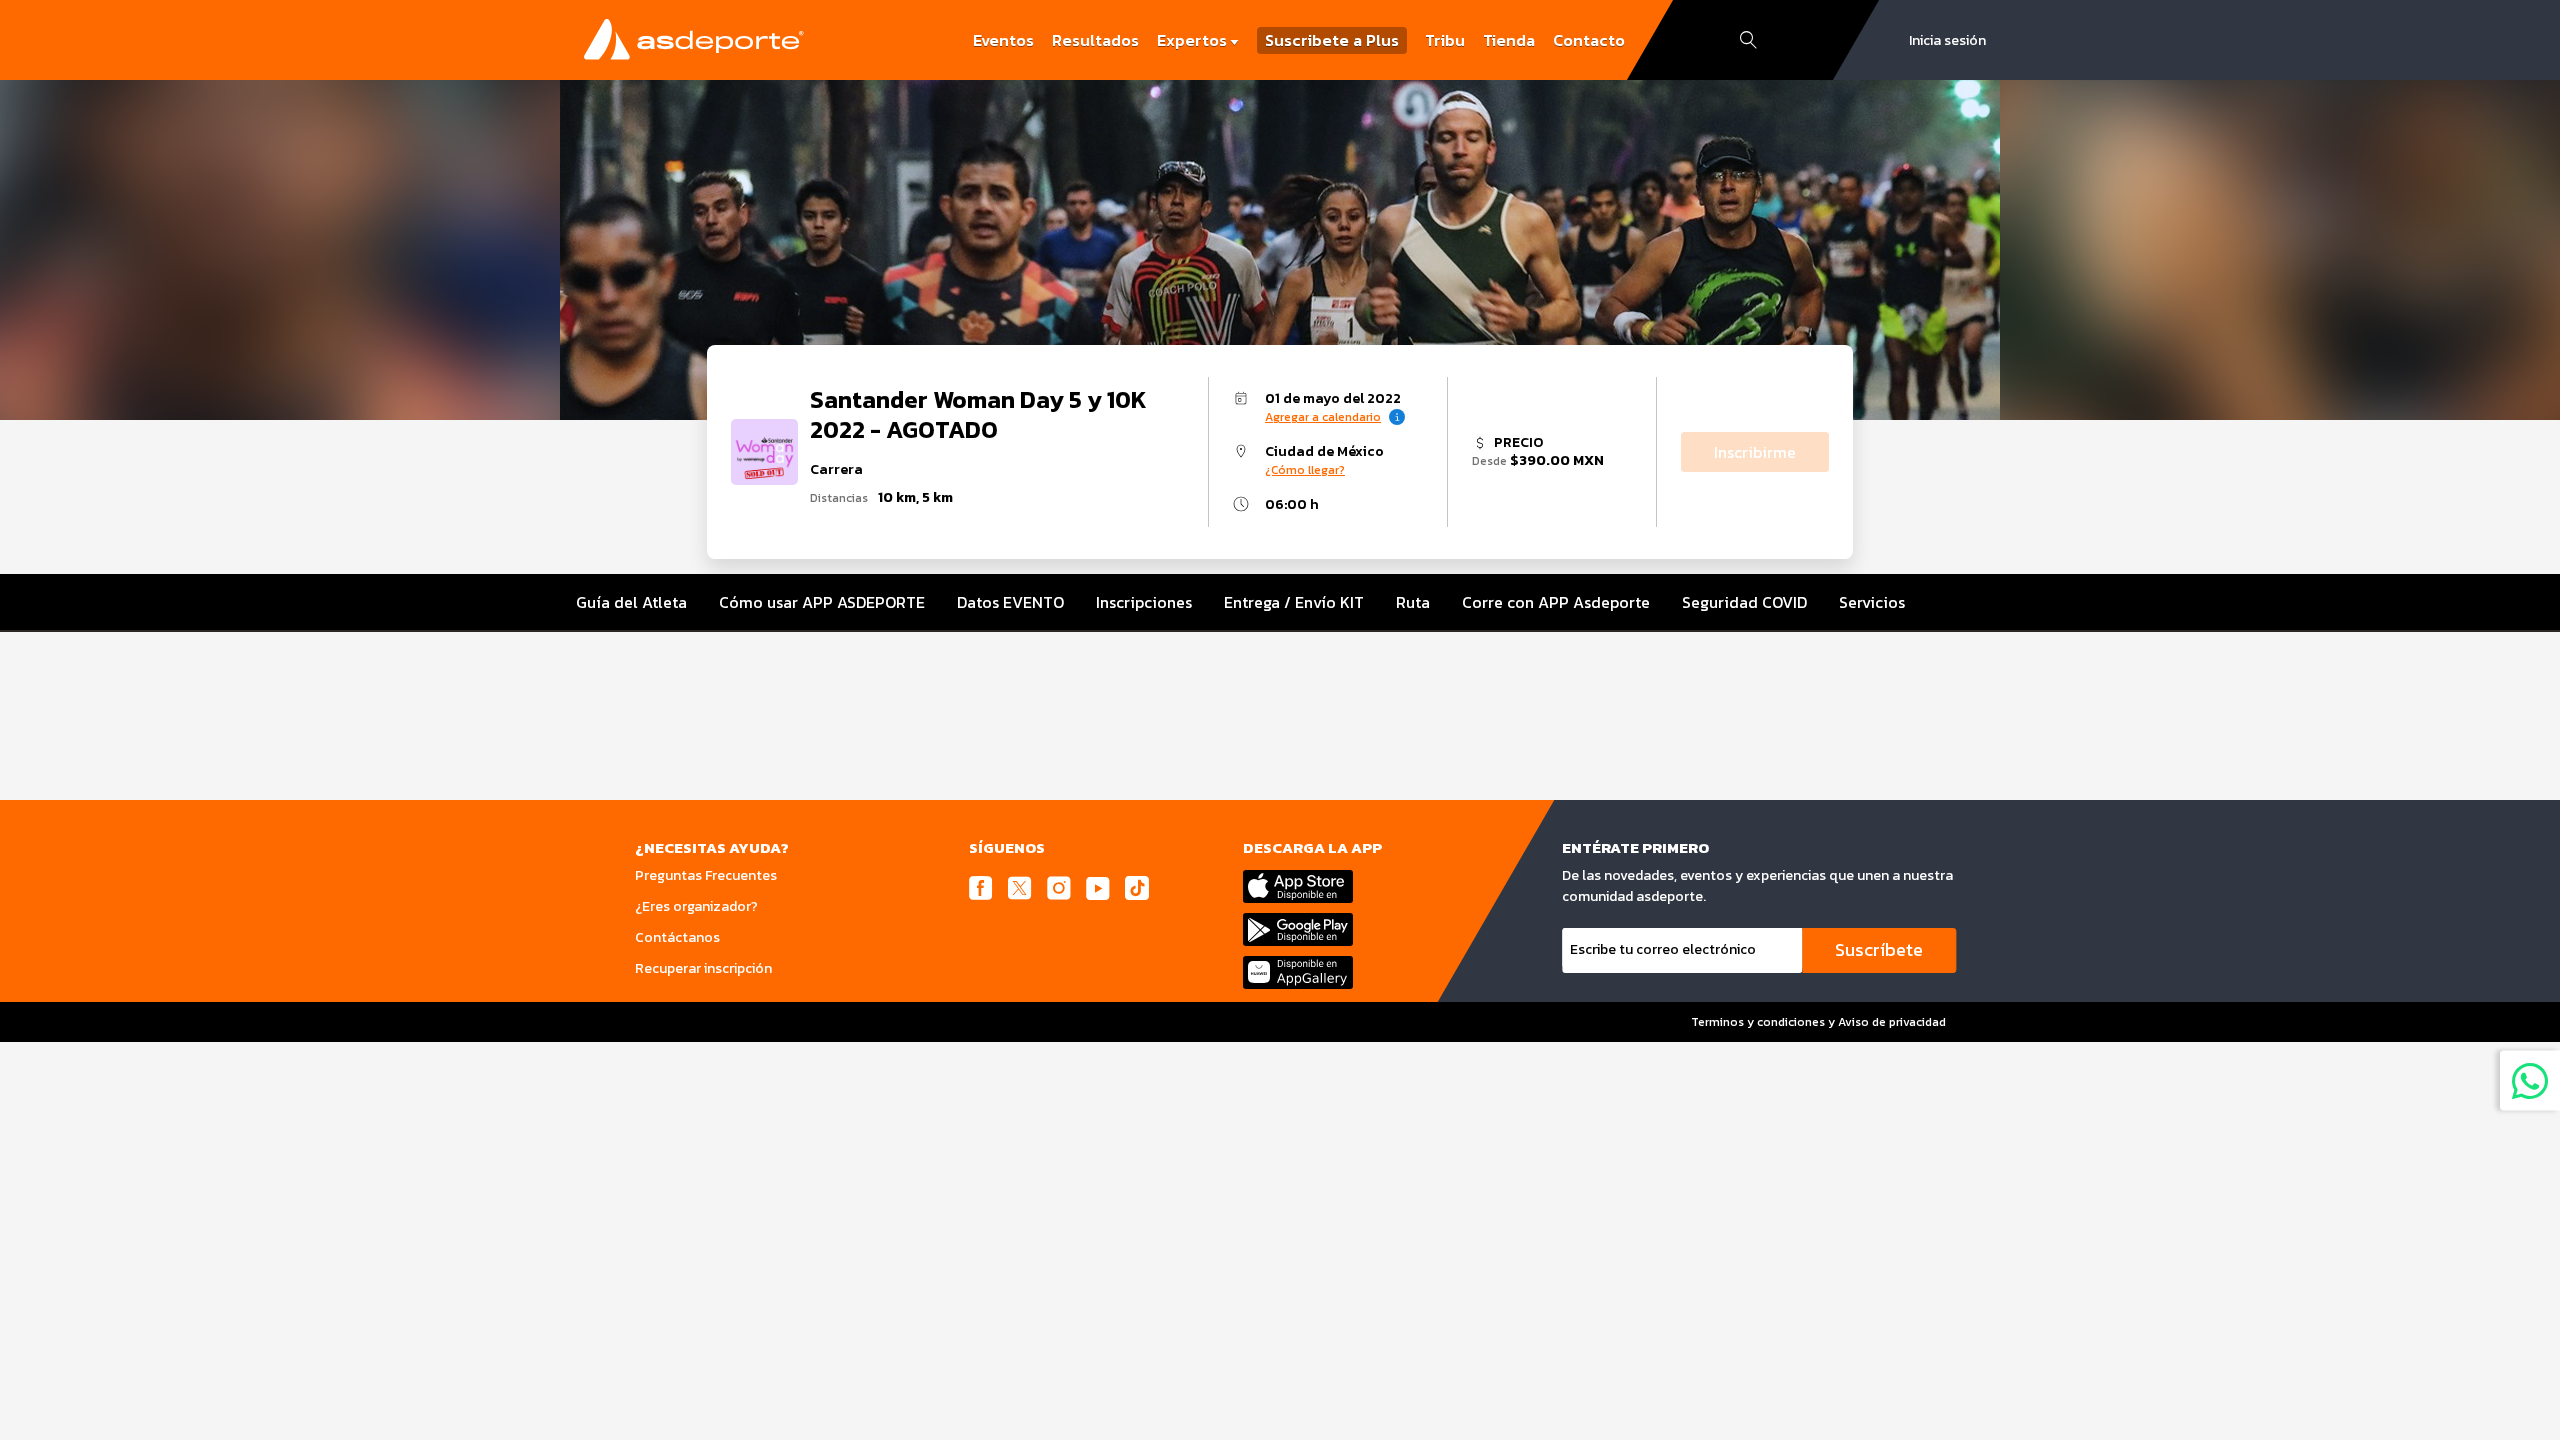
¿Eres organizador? (696, 906)
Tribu (1445, 40)
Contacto (1589, 40)
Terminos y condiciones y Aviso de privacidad (1818, 1022)
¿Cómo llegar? (1305, 470)
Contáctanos (677, 937)
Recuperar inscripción (703, 968)
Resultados (1095, 40)
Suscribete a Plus (1332, 40)
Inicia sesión (1947, 40)
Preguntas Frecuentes (706, 875)
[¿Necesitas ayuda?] (2530, 1080)
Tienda (1509, 40)
